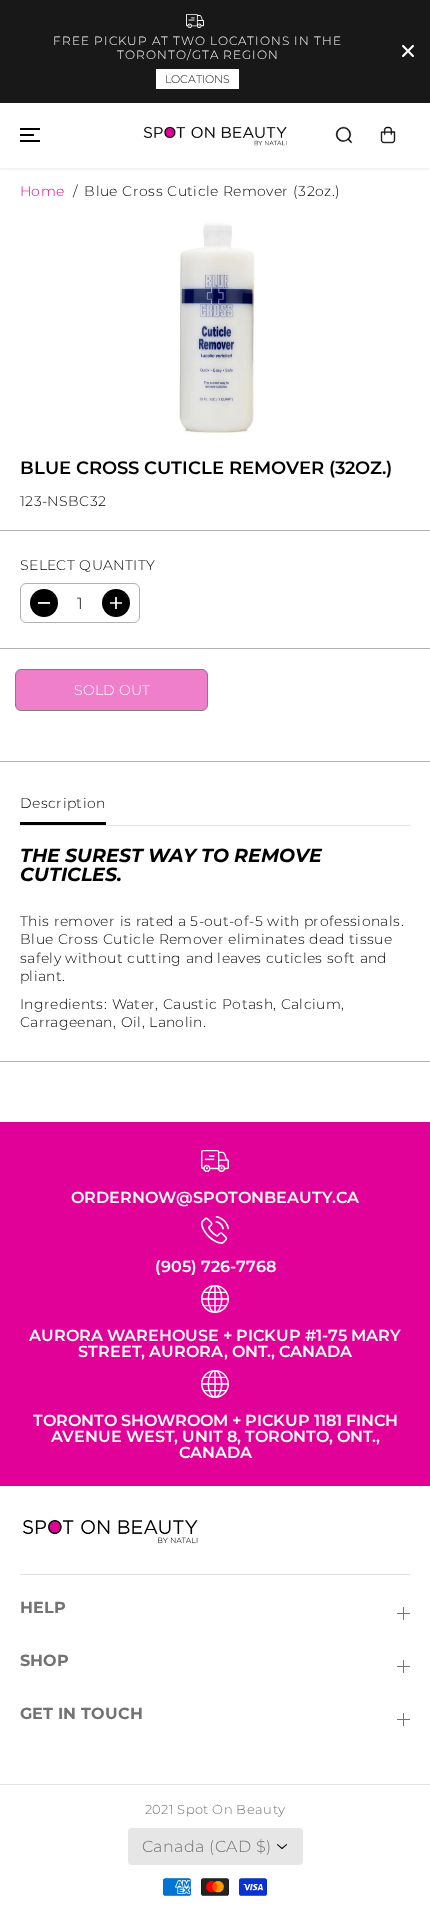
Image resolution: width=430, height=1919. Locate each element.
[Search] (344, 135)
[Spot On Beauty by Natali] (215, 135)
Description (63, 803)
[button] (27, 135)
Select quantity (87, 565)
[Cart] (388, 135)
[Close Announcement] (408, 51)
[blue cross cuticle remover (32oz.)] (215, 326)
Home (42, 191)
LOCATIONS (197, 79)
